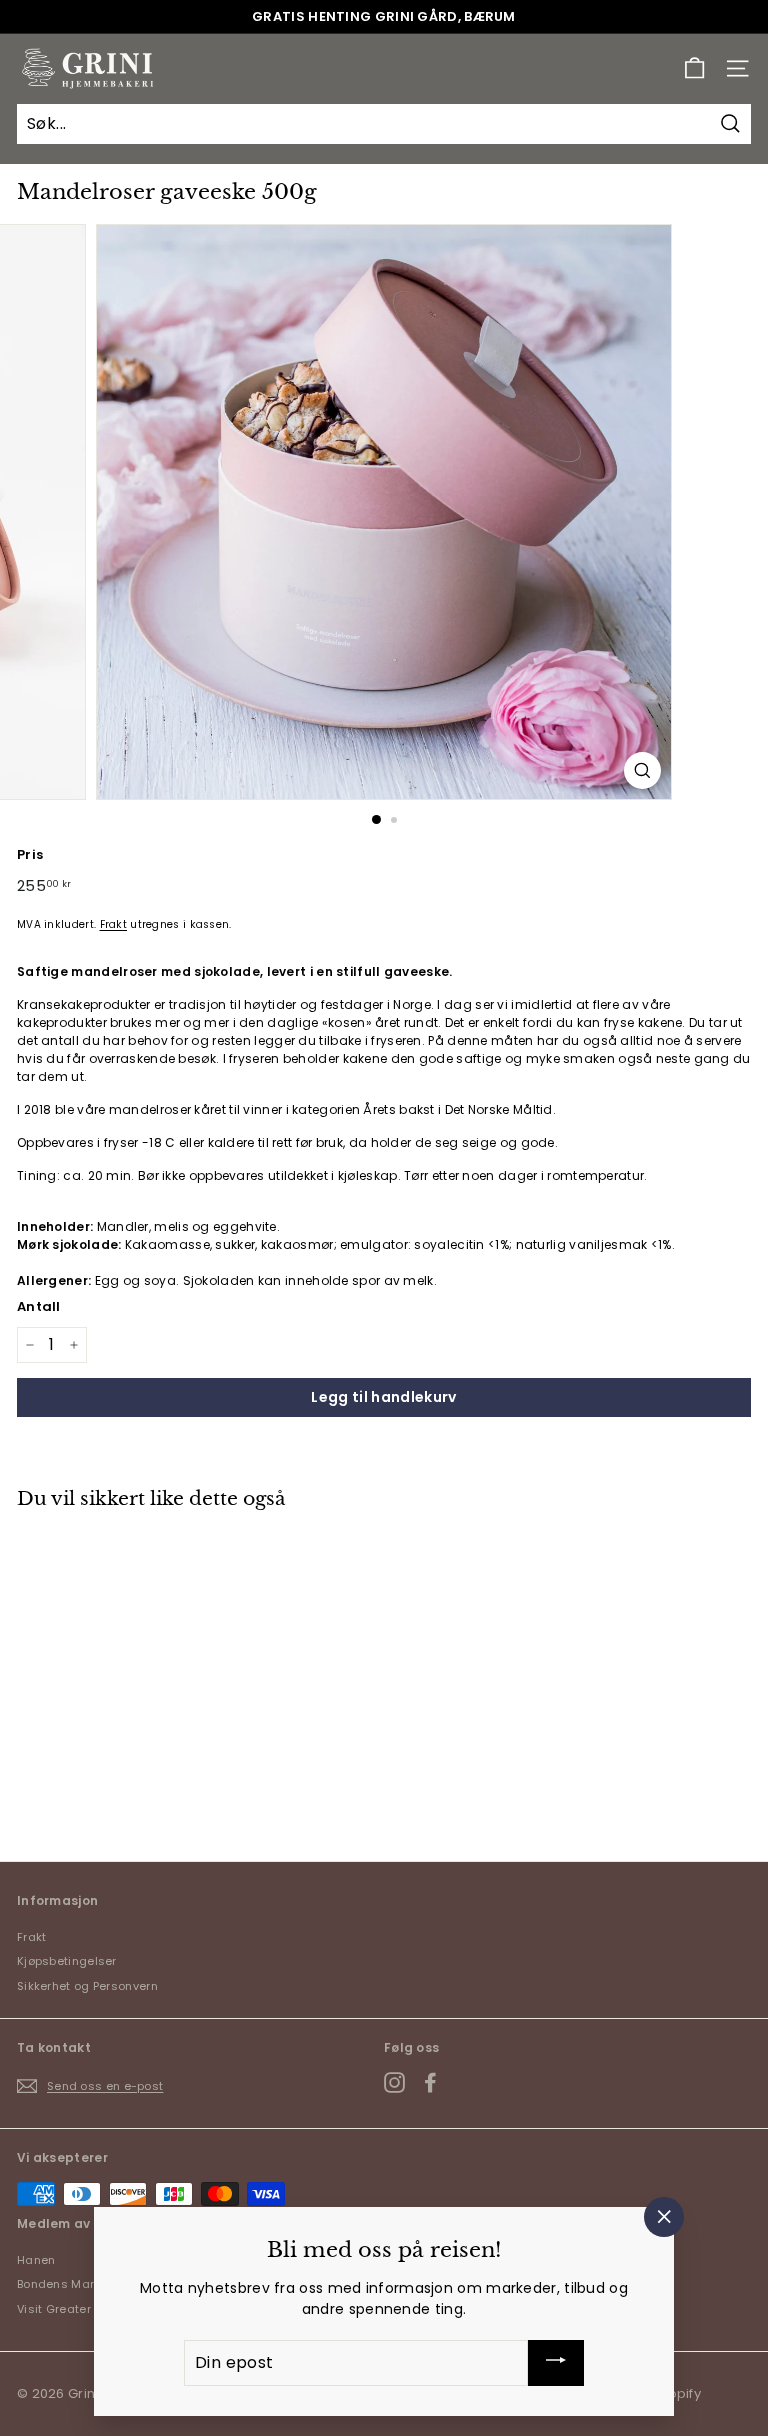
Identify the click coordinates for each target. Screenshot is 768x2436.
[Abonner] (556, 2363)
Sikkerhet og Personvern (87, 1986)
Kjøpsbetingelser (67, 1961)
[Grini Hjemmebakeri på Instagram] (394, 2082)
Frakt (114, 924)
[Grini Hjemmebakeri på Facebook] (430, 2082)
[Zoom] (642, 770)
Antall (39, 1306)
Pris (30, 854)
